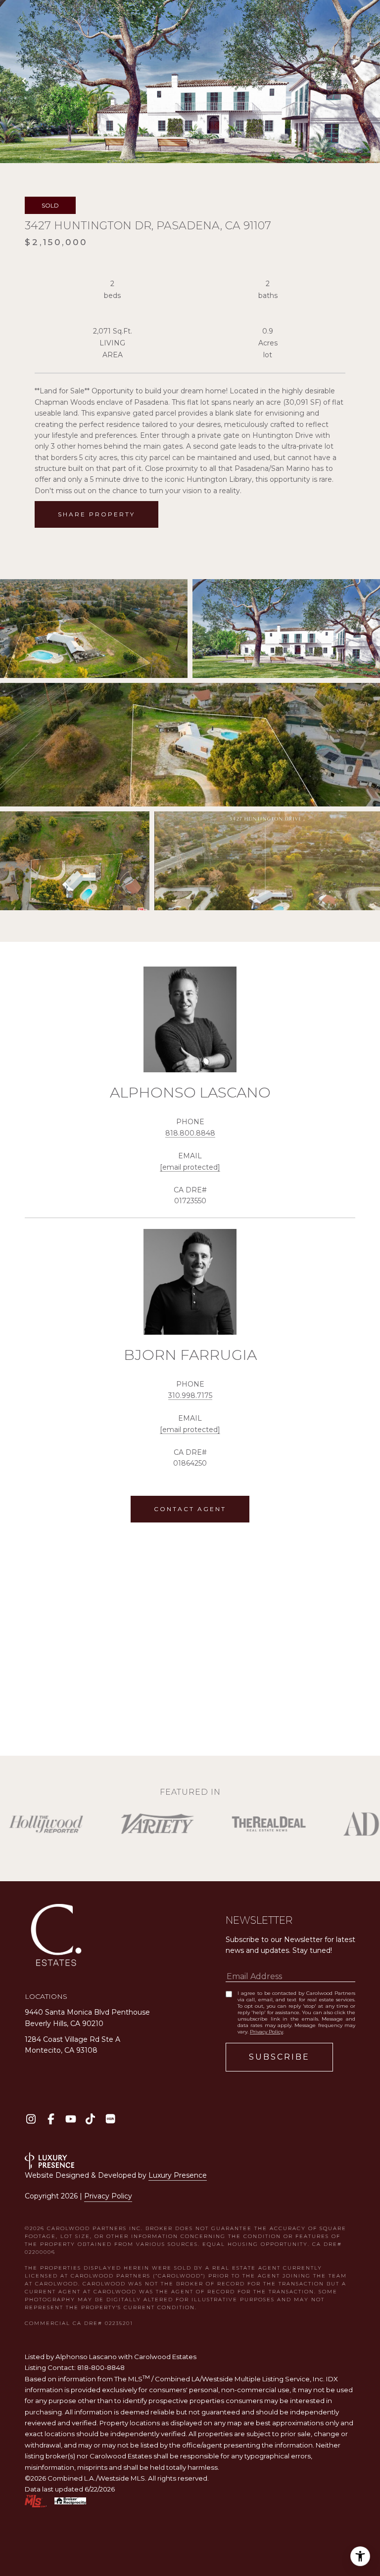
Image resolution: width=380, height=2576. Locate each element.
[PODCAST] (110, 2119)
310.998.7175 (190, 1395)
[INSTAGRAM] (31, 2119)
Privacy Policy (266, 2032)
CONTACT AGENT (190, 1509)
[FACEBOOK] (51, 2119)
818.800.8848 (190, 1133)
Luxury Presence (178, 2175)
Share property (96, 514)
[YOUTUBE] (71, 2119)
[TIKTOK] (90, 2119)
